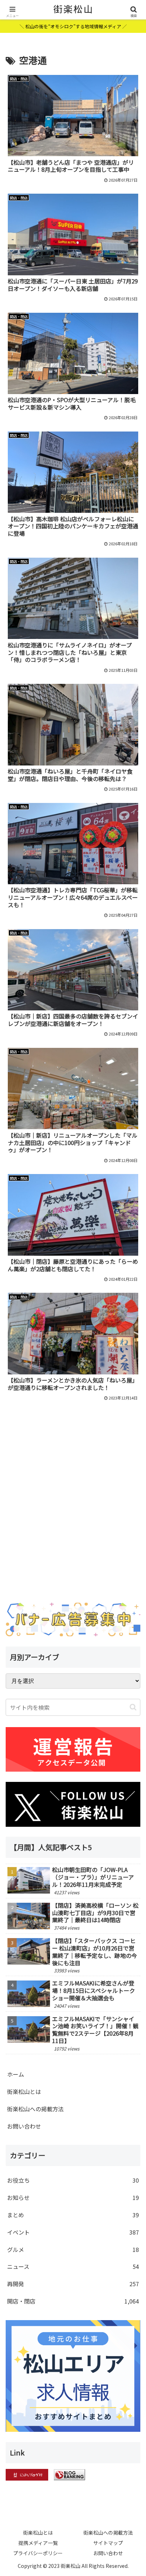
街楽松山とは (24, 2091)
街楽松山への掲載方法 (35, 2109)
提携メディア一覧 (38, 2543)
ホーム (16, 2074)
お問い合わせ (24, 2126)
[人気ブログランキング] (69, 2474)
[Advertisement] (73, 1520)
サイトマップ (108, 2543)
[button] (133, 1707)
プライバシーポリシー (38, 2553)
